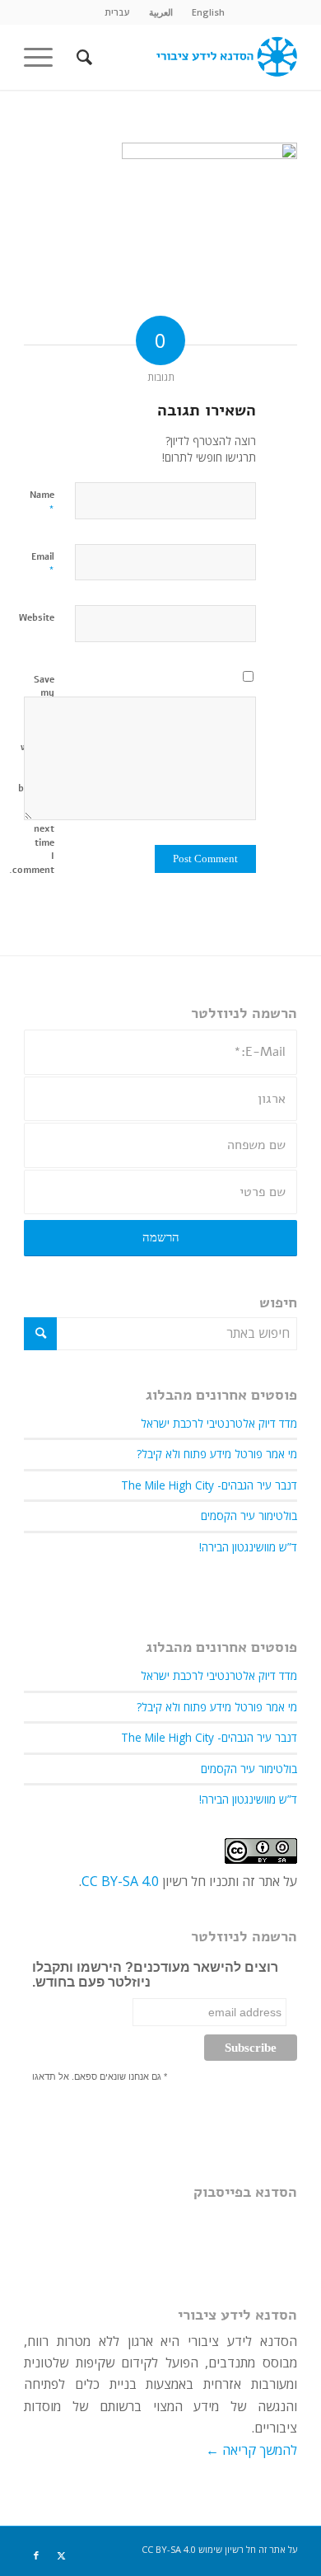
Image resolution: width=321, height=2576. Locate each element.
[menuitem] (208, 12)
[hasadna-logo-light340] (188, 57)
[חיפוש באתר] (82, 57)
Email (43, 565)
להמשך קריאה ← (251, 2450)
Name (42, 503)
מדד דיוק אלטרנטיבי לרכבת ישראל (219, 1423)
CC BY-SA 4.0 (120, 1881)
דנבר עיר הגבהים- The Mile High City (209, 1485)
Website (37, 618)
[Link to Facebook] (36, 2555)
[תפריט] (44, 57)
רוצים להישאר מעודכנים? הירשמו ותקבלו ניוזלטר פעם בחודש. (155, 1975)
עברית (117, 12)
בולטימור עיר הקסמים (249, 1516)
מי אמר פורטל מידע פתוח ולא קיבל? (217, 1454)
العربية (161, 12)
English (208, 12)
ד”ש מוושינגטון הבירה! (248, 1547)
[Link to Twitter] (61, 2555)
